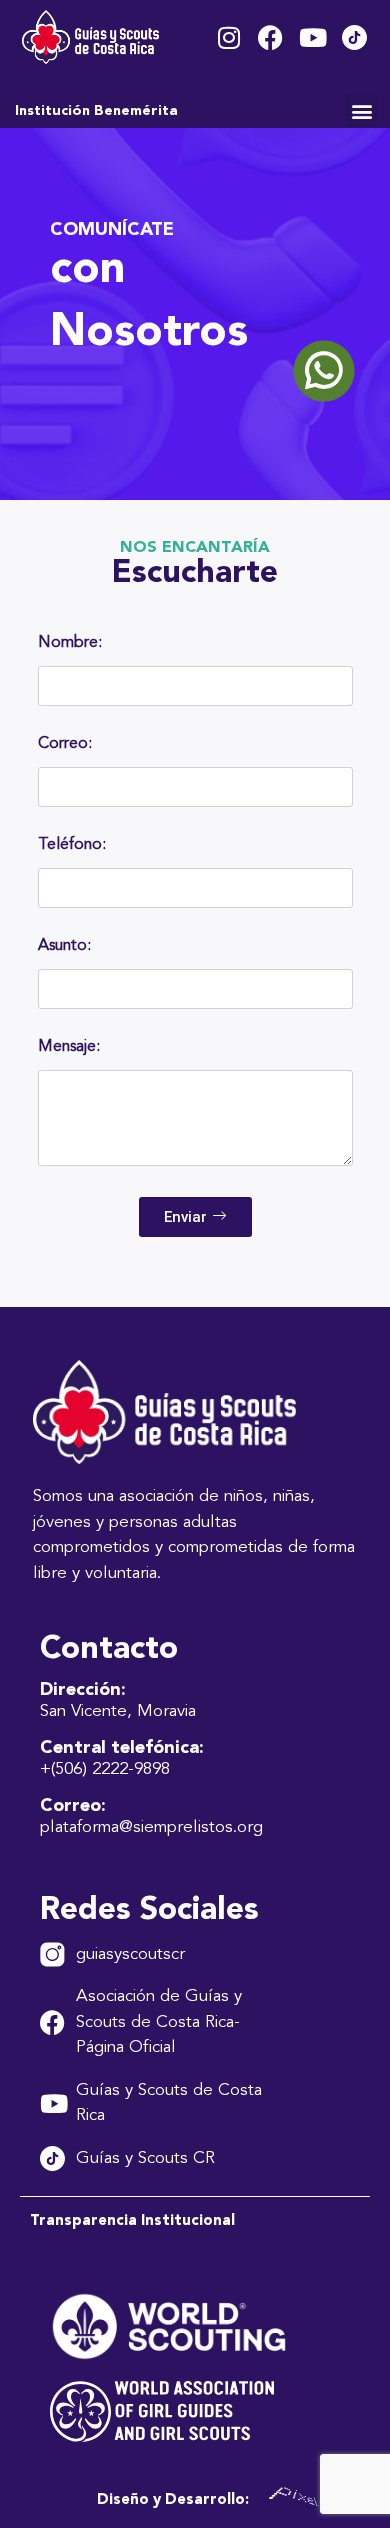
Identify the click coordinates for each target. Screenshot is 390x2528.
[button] (361, 110)
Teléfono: (72, 845)
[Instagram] (228, 37)
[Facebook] (270, 37)
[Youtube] (312, 37)
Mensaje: (69, 1047)
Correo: (65, 744)
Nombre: (70, 643)
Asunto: (64, 946)
